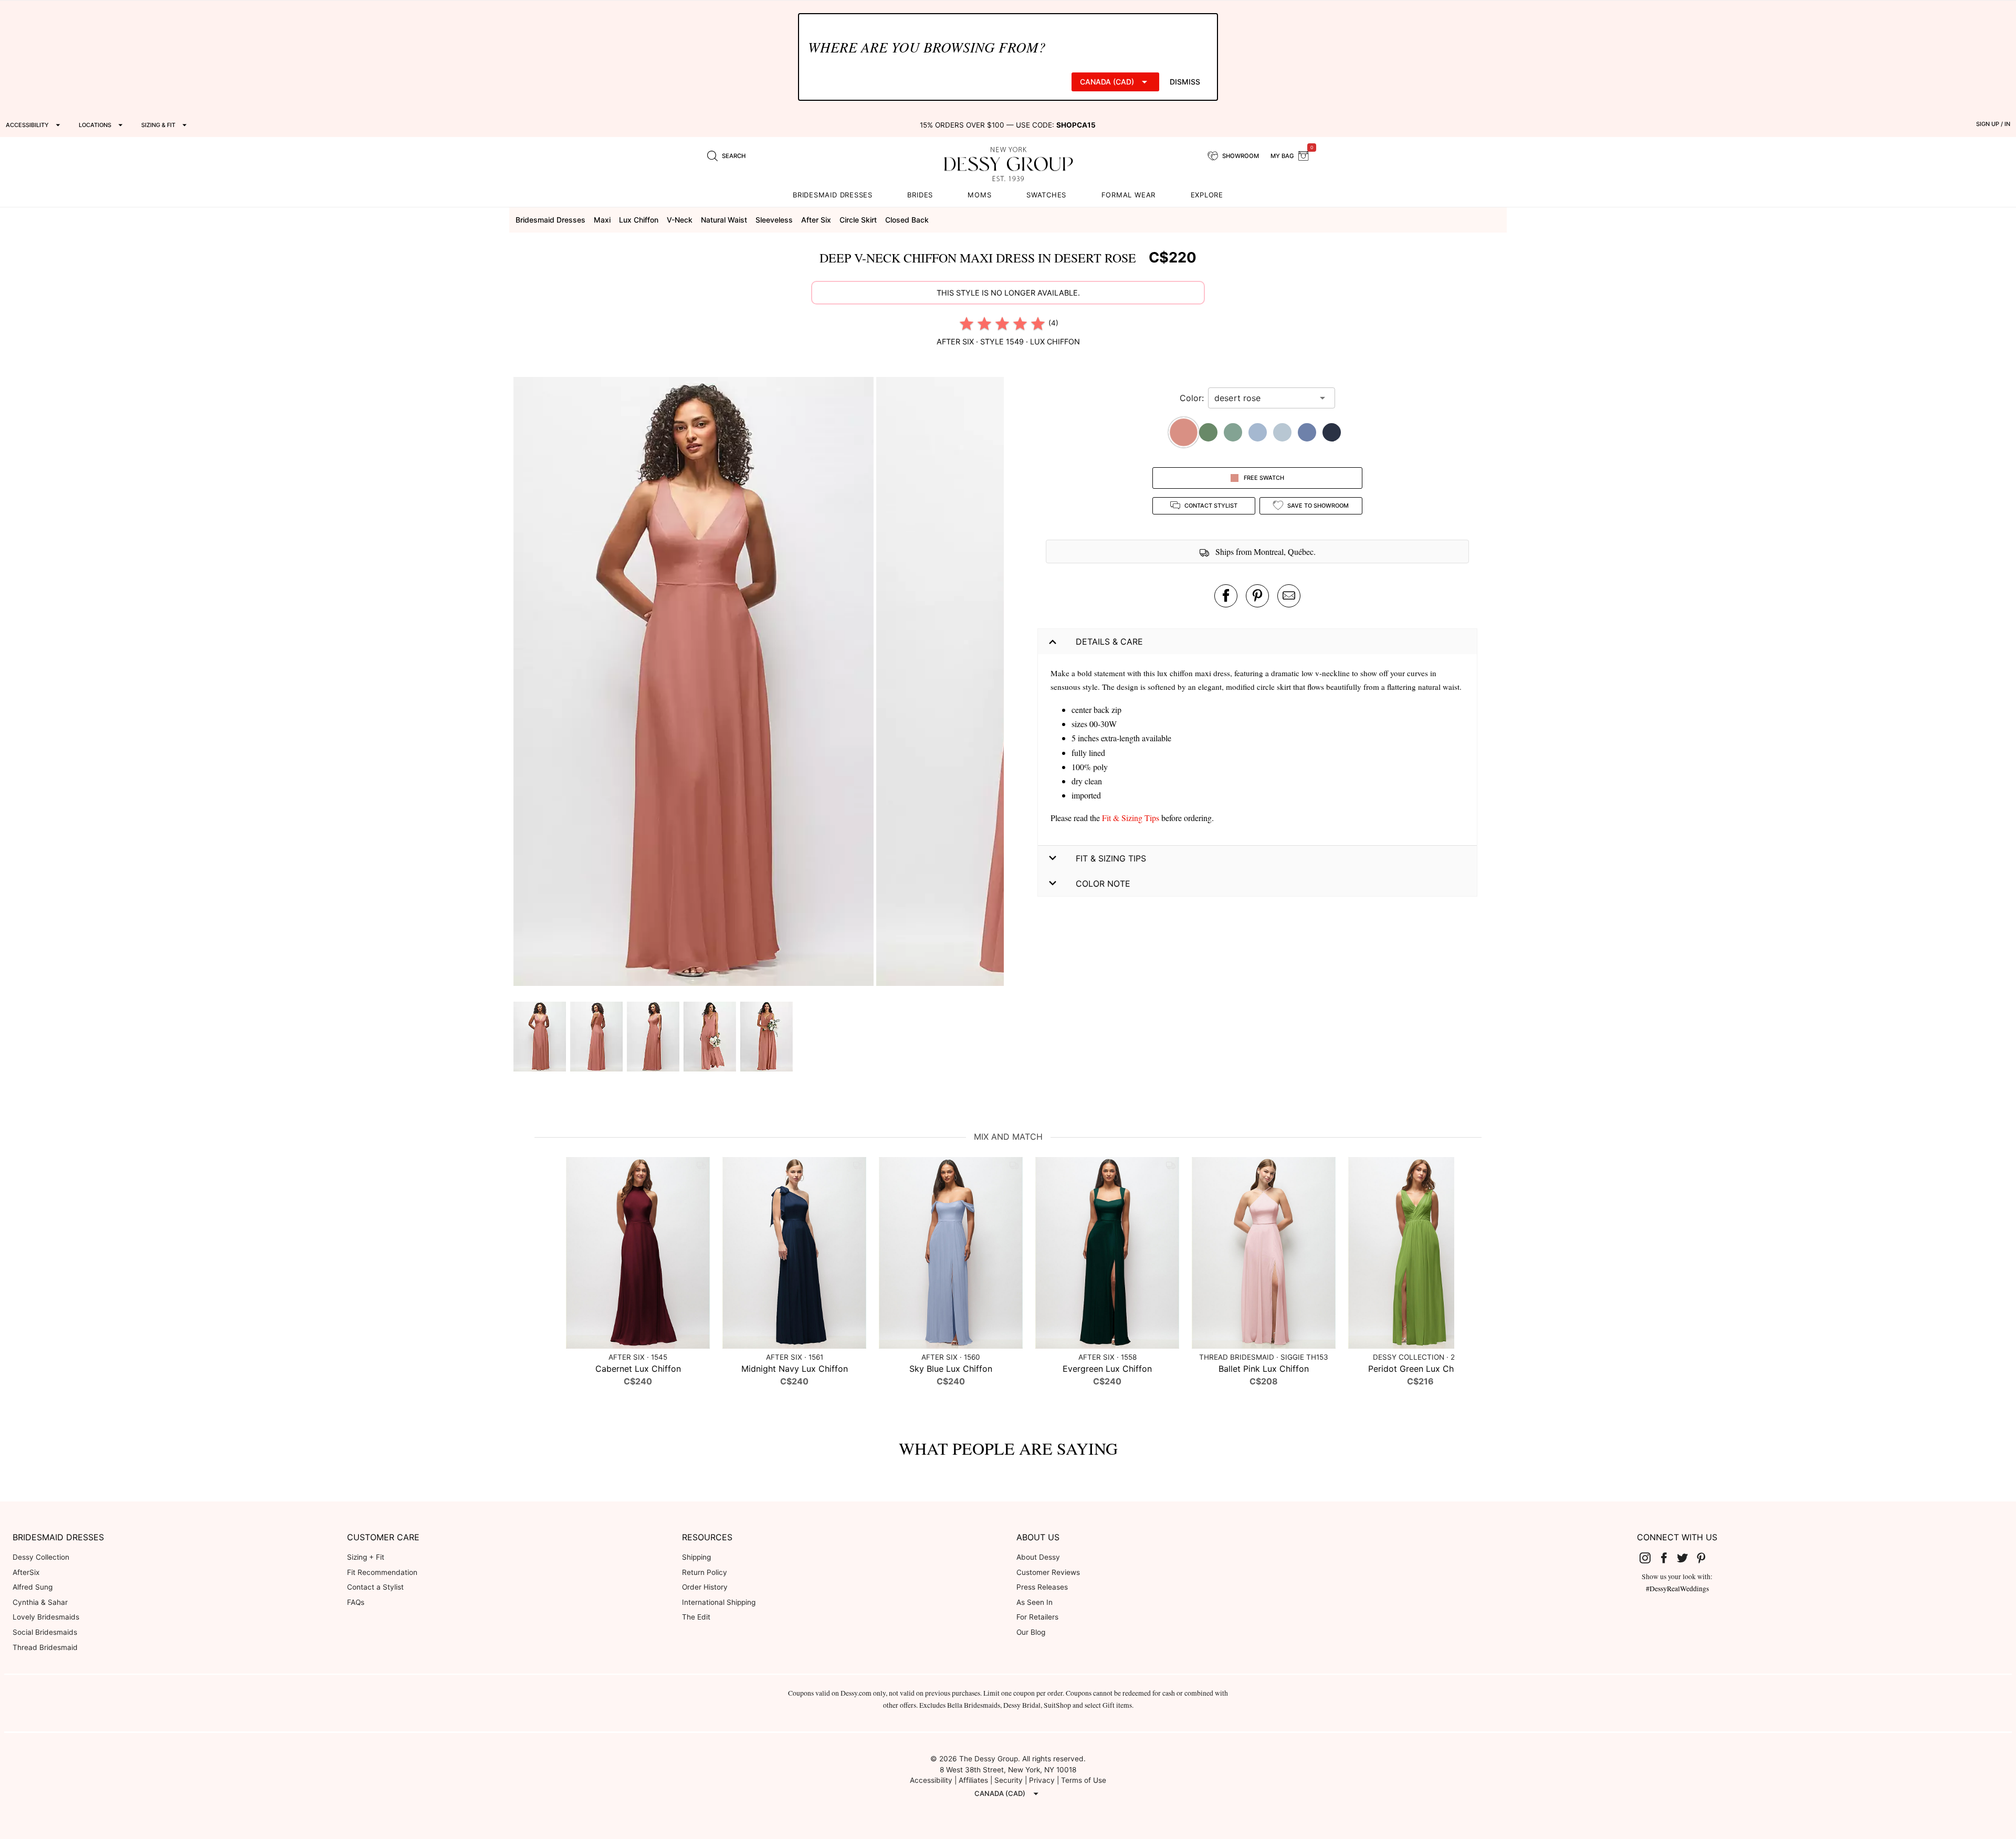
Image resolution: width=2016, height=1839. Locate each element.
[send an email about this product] (1289, 596)
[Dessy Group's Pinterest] (1705, 1558)
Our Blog (1031, 1632)
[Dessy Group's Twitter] (1687, 1558)
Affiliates (973, 1780)
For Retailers (1037, 1617)
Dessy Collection (41, 1557)
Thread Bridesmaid (45, 1647)
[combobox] (1264, 398)
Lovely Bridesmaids (46, 1617)
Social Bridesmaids (45, 1632)
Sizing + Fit (366, 1557)
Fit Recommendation (382, 1572)
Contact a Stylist (375, 1587)
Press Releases (1042, 1587)
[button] (695, 683)
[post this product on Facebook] (1226, 596)
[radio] (967, 323)
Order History (705, 1587)
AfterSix (26, 1572)
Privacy (1042, 1780)
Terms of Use (1084, 1780)
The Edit (696, 1617)
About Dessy (1038, 1557)
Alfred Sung (33, 1587)
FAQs (356, 1602)
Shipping (696, 1557)
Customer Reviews (1048, 1572)
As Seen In (1035, 1602)
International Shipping (719, 1602)
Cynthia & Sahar (40, 1602)
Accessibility (931, 1780)
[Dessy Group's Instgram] (1650, 1558)
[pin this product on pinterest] (1257, 596)
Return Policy (705, 1572)
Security (1009, 1780)
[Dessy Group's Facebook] (1668, 1558)
